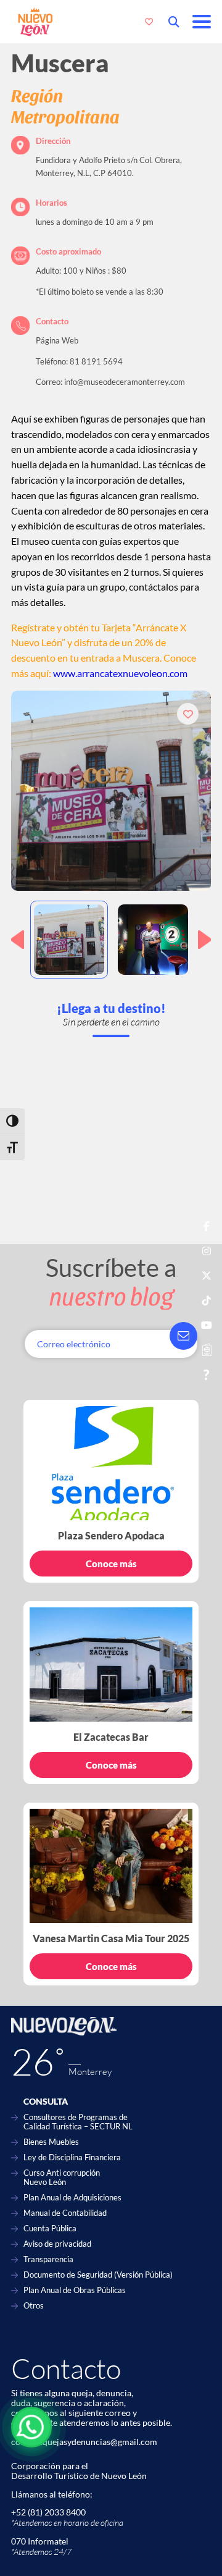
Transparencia (48, 2259)
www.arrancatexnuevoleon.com (120, 673)
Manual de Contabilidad (65, 2213)
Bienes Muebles (51, 2142)
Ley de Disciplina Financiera (72, 2157)
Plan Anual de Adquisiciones (72, 2198)
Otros (34, 2306)
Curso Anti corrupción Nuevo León (62, 2178)
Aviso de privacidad (57, 2244)
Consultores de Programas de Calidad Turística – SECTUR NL (78, 2122)
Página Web (57, 340)
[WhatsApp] (31, 2427)
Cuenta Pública (50, 2229)
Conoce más (111, 1564)
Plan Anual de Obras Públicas (75, 2290)
